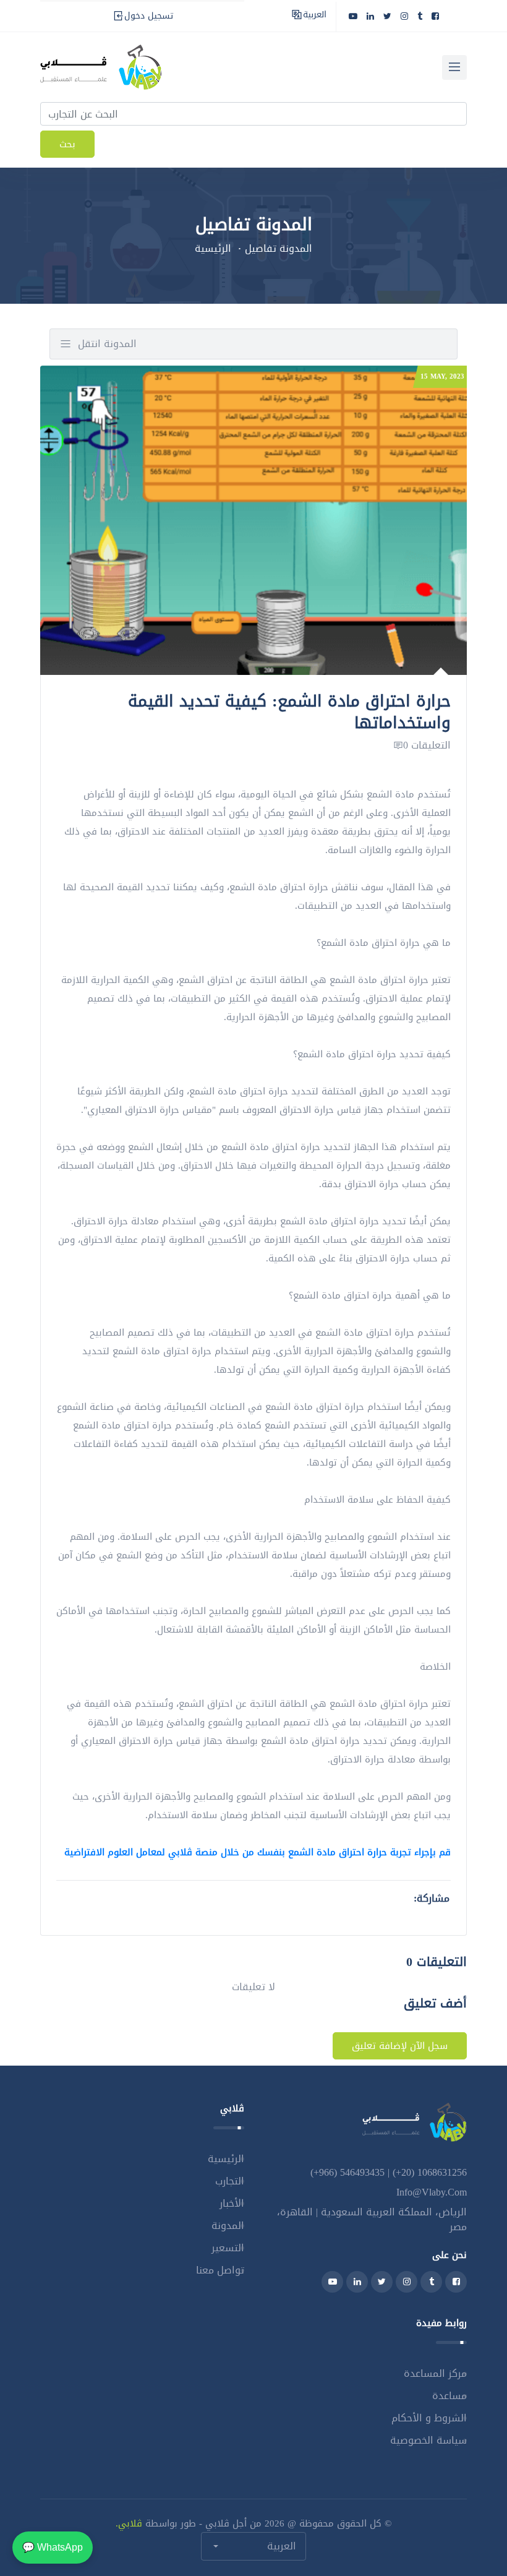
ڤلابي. (129, 2523)
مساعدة (449, 2396)
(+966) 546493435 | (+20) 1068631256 (389, 2172)
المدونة (228, 2226)
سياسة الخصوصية (428, 2440)
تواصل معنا (220, 2270)
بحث (67, 144)
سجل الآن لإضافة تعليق (400, 2046)
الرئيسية (213, 248)
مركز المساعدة (435, 2373)
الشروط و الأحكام (429, 2418)
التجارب (230, 2181)
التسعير (228, 2248)
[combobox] (253, 2546)
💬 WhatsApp (53, 2547)
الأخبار (232, 2203)
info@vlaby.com (432, 2192)
